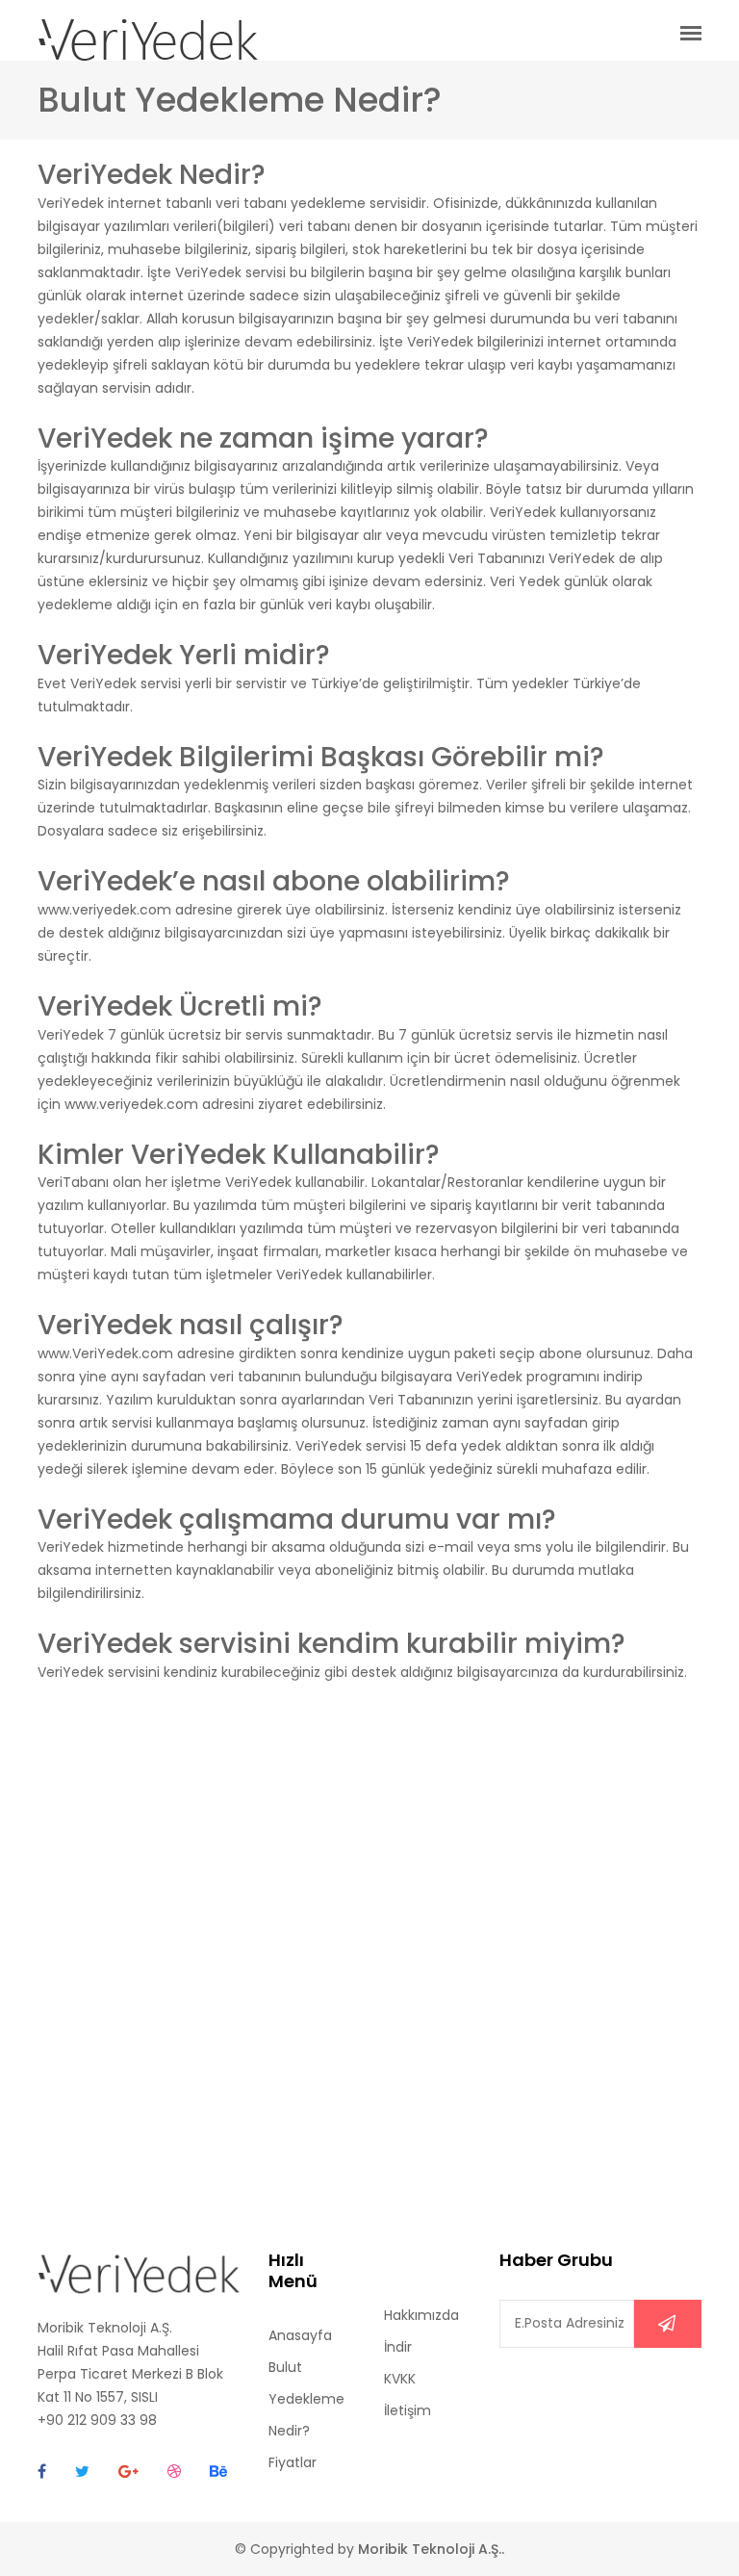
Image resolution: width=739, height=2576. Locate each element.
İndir (398, 2347)
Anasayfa (300, 2335)
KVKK (400, 2379)
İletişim (408, 2410)
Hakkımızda (421, 2315)
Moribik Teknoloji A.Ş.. (431, 2549)
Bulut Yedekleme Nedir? (306, 2399)
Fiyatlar (293, 2462)
